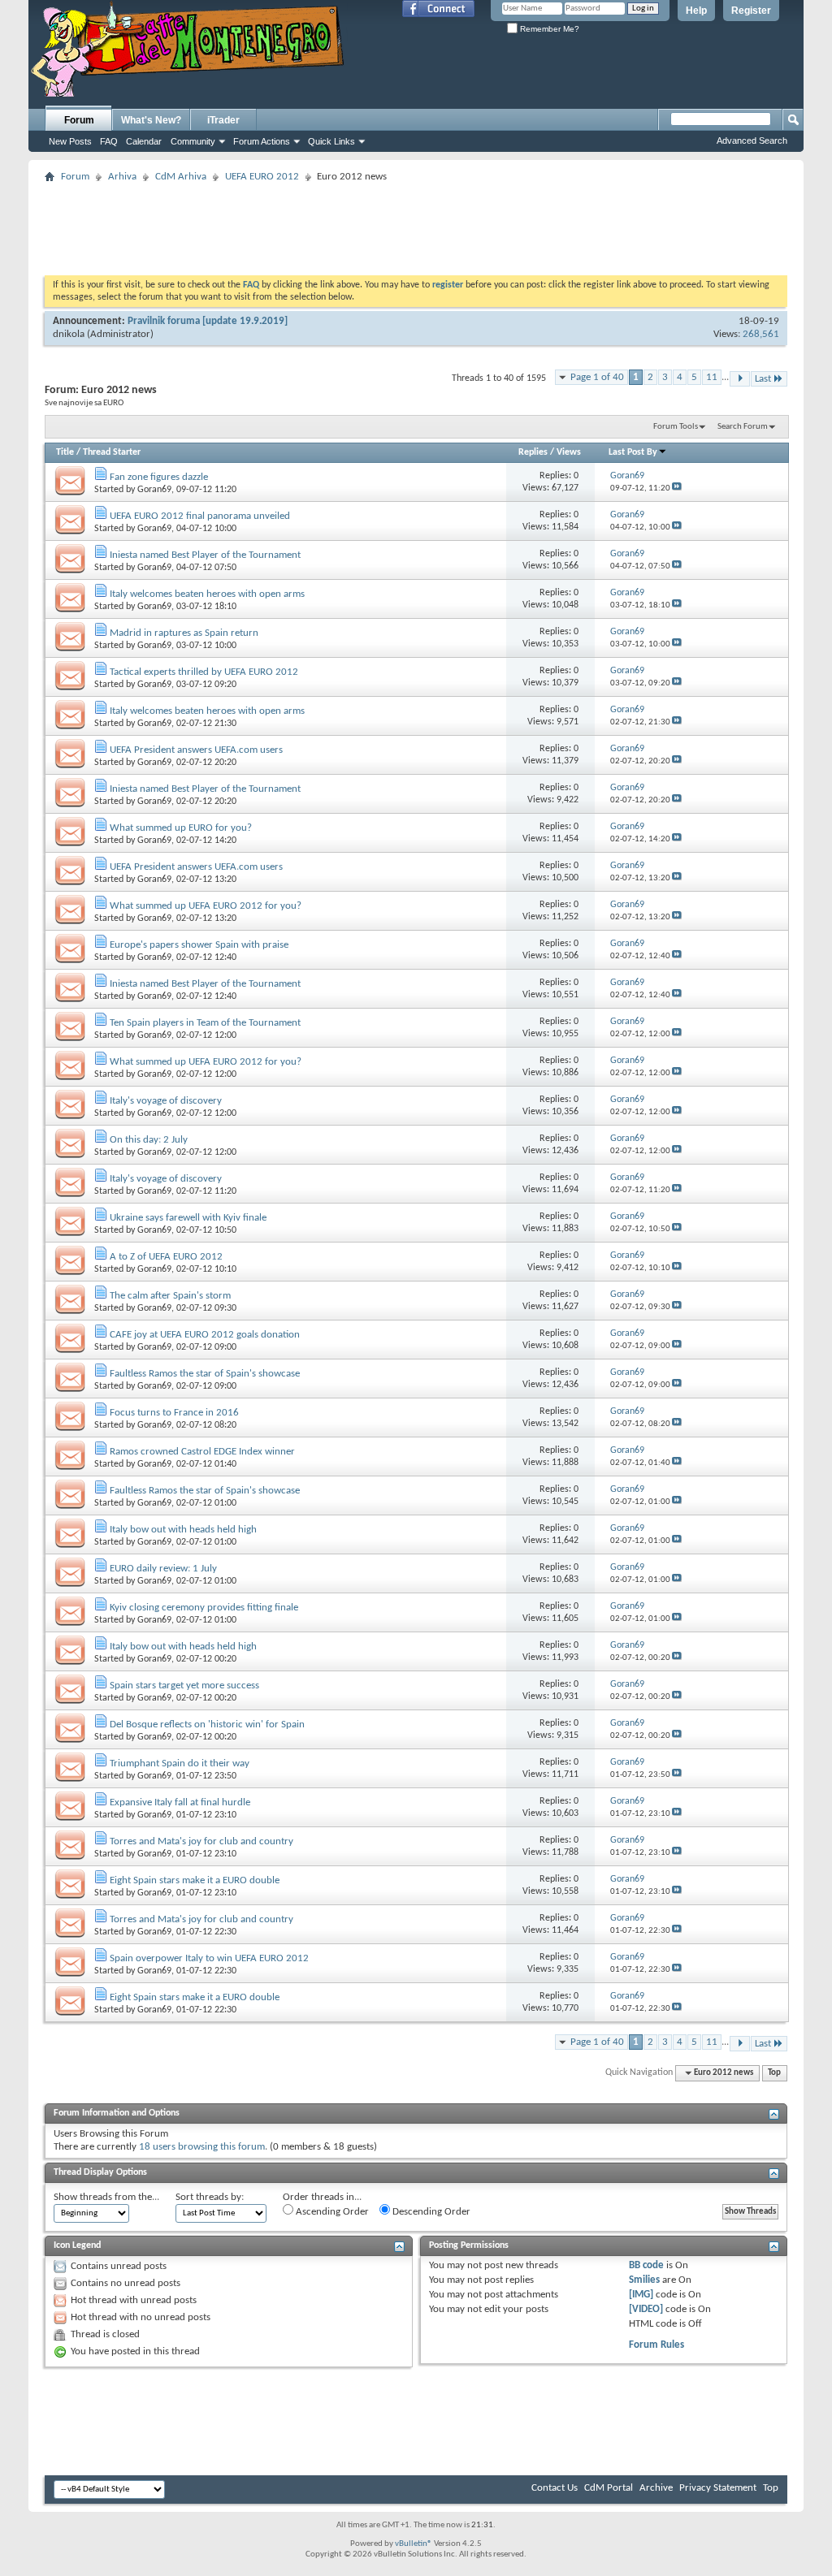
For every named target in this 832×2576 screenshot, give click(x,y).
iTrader (223, 120)
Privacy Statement (718, 2488)
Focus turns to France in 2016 (174, 1413)
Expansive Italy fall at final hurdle (180, 1802)
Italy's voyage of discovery (166, 1101)
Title (65, 452)
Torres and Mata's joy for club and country (201, 1841)
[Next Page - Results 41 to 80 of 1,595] (740, 379)
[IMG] (641, 2295)
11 (712, 377)
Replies (533, 452)
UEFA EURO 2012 (262, 177)
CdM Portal (609, 2488)
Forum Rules (656, 2345)
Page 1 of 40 (597, 377)
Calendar (144, 141)
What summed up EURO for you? (181, 828)
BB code (646, 2265)
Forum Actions (262, 141)
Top (774, 2073)
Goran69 (154, 490)
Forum (79, 120)
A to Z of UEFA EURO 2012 (166, 1257)
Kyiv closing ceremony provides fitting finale (204, 1608)
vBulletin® (414, 2544)
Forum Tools (676, 427)
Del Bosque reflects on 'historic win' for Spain (207, 1725)
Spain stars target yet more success (184, 1686)
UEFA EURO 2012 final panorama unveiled (200, 516)
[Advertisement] (416, 224)
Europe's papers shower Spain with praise (199, 945)
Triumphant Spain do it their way (180, 1763)
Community (193, 141)
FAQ (109, 141)
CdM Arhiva (181, 177)
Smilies (644, 2280)
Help (696, 11)
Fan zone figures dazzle (159, 477)
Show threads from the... (106, 2197)
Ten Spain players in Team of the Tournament (205, 1023)
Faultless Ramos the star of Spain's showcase (205, 1374)
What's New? (151, 120)
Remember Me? (548, 29)
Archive (656, 2488)
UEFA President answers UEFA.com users (196, 750)
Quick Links (331, 141)
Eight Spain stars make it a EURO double (195, 1880)
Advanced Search (752, 140)
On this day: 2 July (149, 1140)
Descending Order (430, 2212)
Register (751, 11)
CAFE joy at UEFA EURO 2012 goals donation (205, 1335)
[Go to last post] (677, 488)
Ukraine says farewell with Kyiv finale (188, 1218)
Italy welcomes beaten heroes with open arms (207, 594)
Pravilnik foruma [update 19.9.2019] (208, 321)
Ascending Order (331, 2212)
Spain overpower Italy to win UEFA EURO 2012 (209, 1958)
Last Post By (633, 452)
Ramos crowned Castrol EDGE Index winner (202, 1452)
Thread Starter (112, 452)
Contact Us (555, 2488)
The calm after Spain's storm (170, 1296)
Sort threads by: (210, 2197)
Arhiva (122, 177)
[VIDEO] (646, 2309)
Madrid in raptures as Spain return (184, 633)
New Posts (70, 141)
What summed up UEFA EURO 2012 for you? (206, 906)
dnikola (69, 334)
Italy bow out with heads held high (183, 1530)
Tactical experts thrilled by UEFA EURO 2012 (204, 672)
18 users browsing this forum (202, 2147)
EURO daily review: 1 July (163, 1569)
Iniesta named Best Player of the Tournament (205, 555)
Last (763, 379)
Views (569, 452)
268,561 (761, 334)
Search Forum (743, 427)
